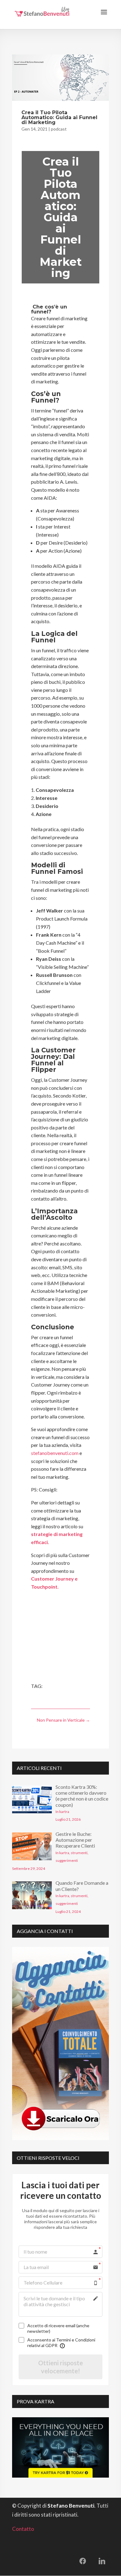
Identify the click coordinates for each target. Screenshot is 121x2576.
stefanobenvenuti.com (55, 1453)
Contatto (23, 2529)
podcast (59, 129)
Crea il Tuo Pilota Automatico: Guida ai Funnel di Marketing (59, 117)
